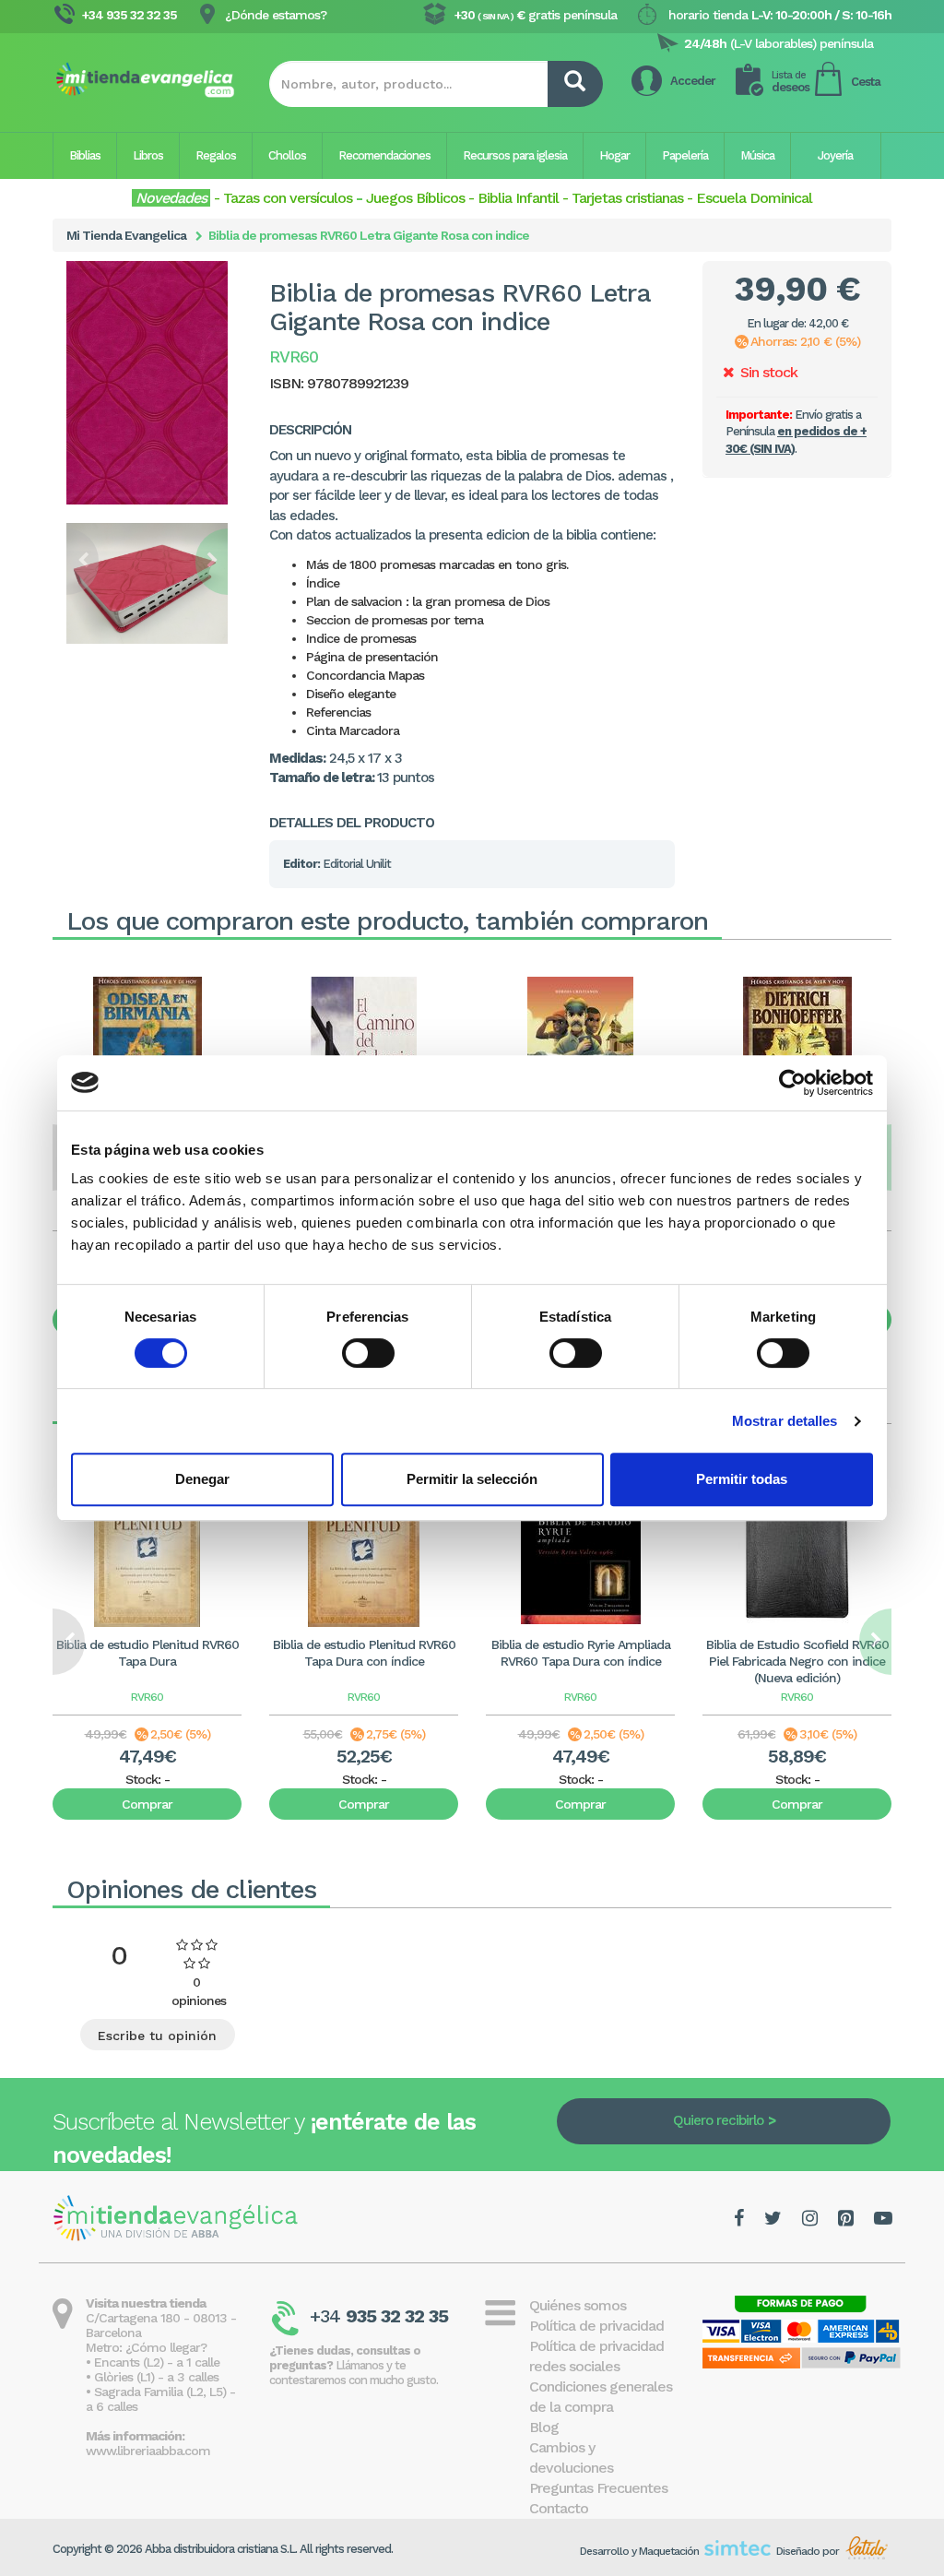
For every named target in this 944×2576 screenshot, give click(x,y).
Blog (544, 2427)
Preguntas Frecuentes (598, 2488)
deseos (791, 82)
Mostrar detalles (785, 1421)
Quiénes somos (578, 2305)
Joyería (835, 155)
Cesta (866, 82)
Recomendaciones (384, 155)
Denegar (202, 1479)
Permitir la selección (472, 1479)
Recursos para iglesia (515, 155)
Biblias (85, 155)
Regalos (216, 155)
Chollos (287, 155)
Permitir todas (742, 1479)
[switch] (368, 1353)
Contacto (559, 2508)
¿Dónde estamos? (276, 15)
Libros (148, 155)
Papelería (685, 155)
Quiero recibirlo (718, 2120)
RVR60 (147, 1697)
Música (757, 155)
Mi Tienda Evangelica (126, 235)
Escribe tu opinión (157, 2036)
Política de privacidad (596, 2326)
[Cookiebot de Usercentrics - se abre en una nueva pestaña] (792, 1083)
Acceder (693, 81)
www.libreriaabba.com (148, 2451)
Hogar (614, 155)
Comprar (147, 1804)
